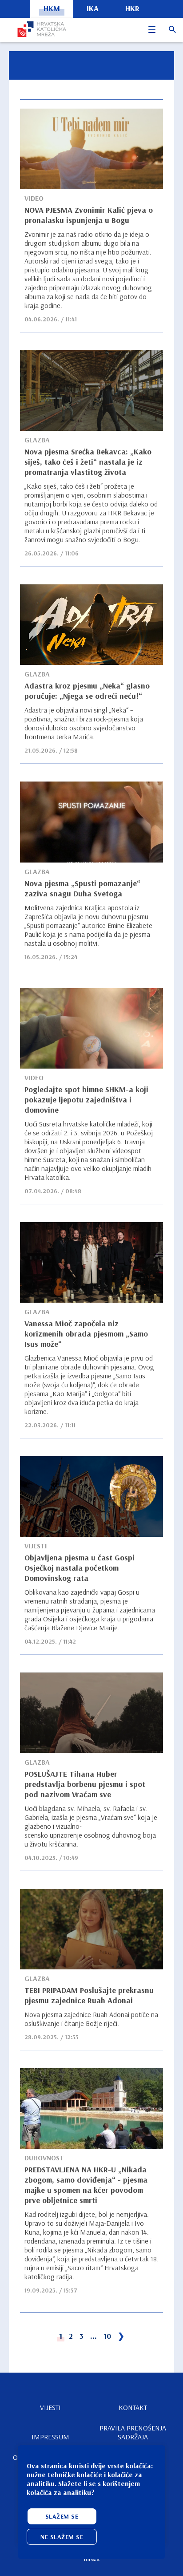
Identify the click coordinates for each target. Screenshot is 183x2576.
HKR (132, 8)
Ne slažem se (62, 2537)
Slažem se (62, 2516)
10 (107, 2336)
